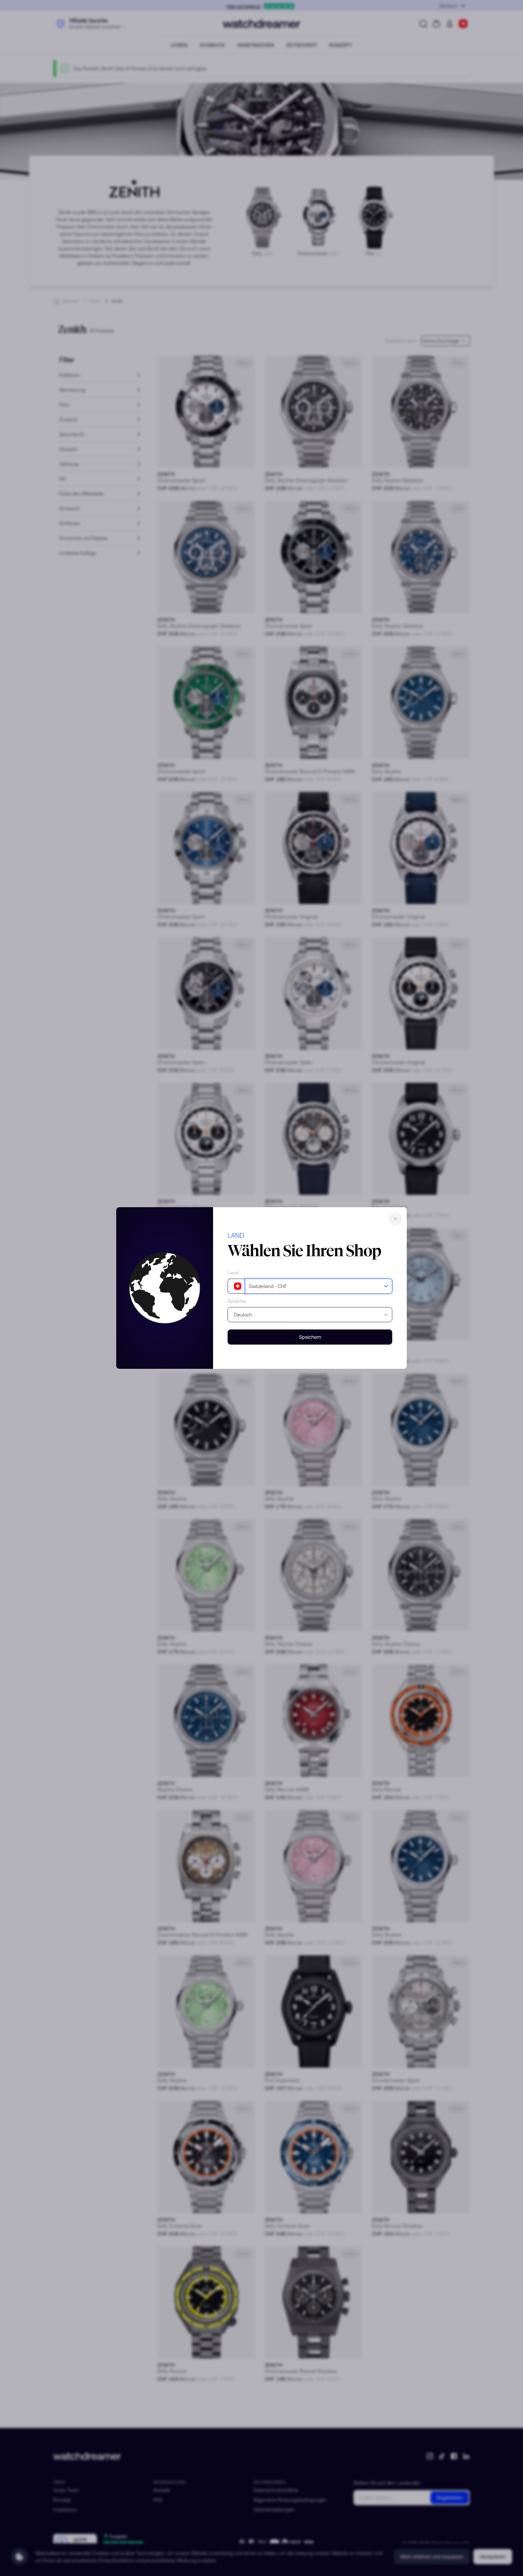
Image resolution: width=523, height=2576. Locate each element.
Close (395, 1219)
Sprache (237, 1301)
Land (233, 1273)
